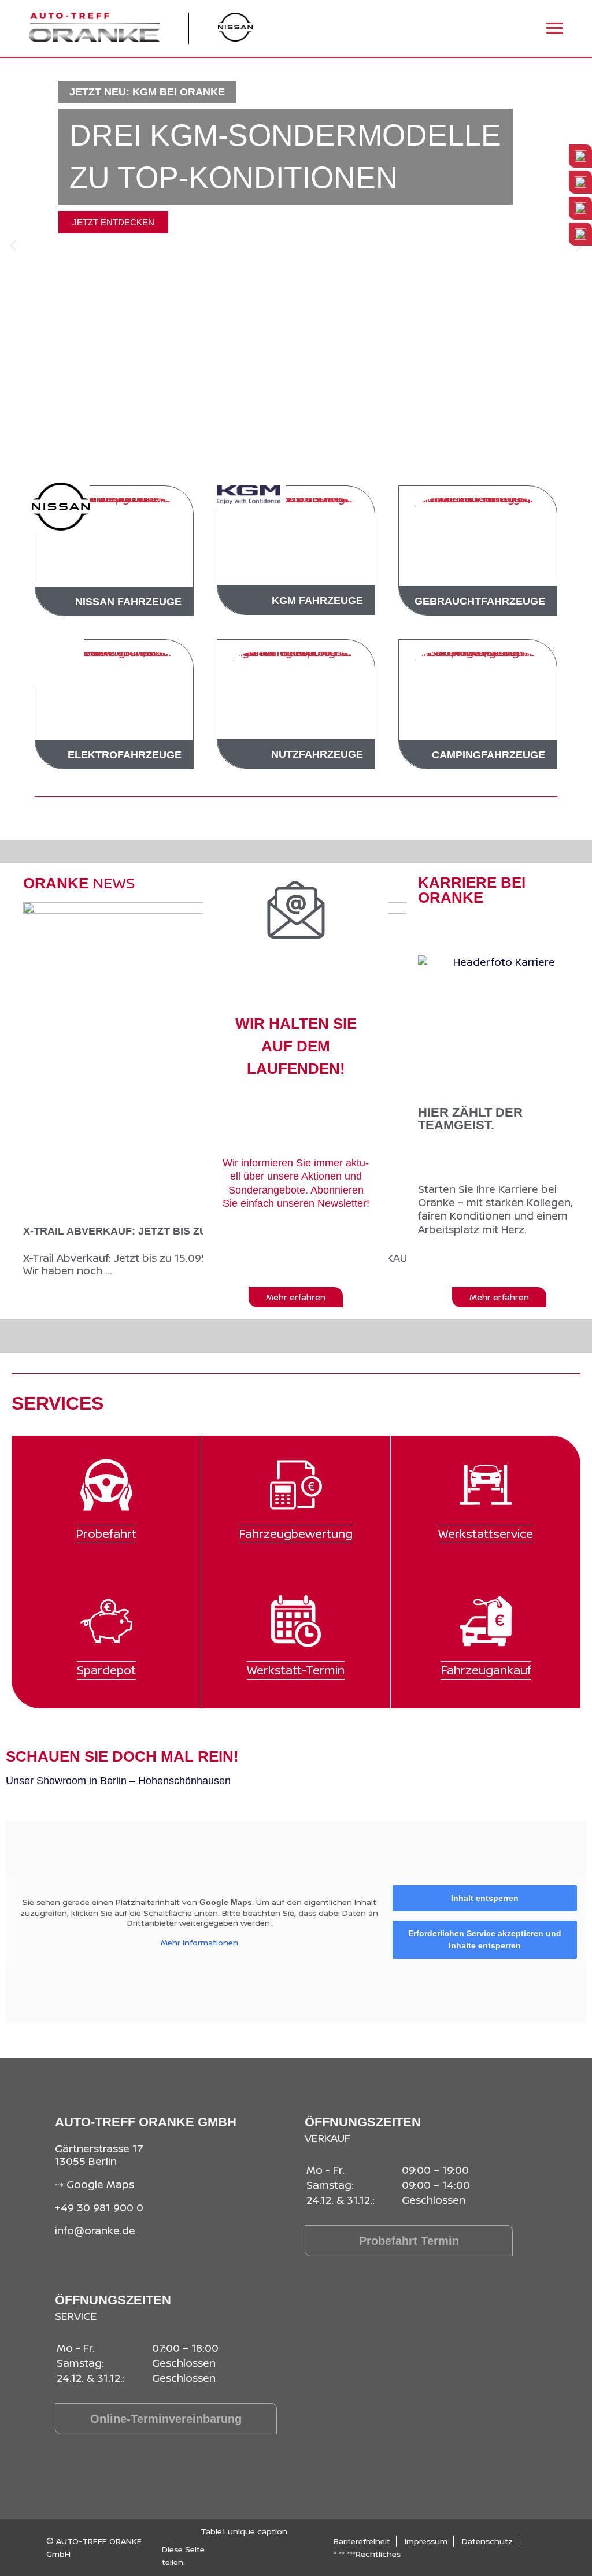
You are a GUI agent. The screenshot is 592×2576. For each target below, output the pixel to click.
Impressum (426, 2541)
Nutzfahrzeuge (317, 754)
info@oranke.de (95, 2230)
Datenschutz (487, 2541)
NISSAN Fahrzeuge (128, 602)
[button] (13, 246)
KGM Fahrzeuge (317, 601)
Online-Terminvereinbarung (166, 2419)
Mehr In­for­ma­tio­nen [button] (199, 1943)
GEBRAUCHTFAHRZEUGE (480, 601)
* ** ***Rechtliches (367, 2554)
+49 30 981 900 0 (99, 2207)
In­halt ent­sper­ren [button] (485, 1898)
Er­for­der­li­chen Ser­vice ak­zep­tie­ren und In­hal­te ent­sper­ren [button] (485, 1939)
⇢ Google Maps (95, 2184)
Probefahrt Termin (409, 2241)
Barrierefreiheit (362, 2541)
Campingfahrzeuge (489, 755)
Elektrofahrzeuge (125, 755)
